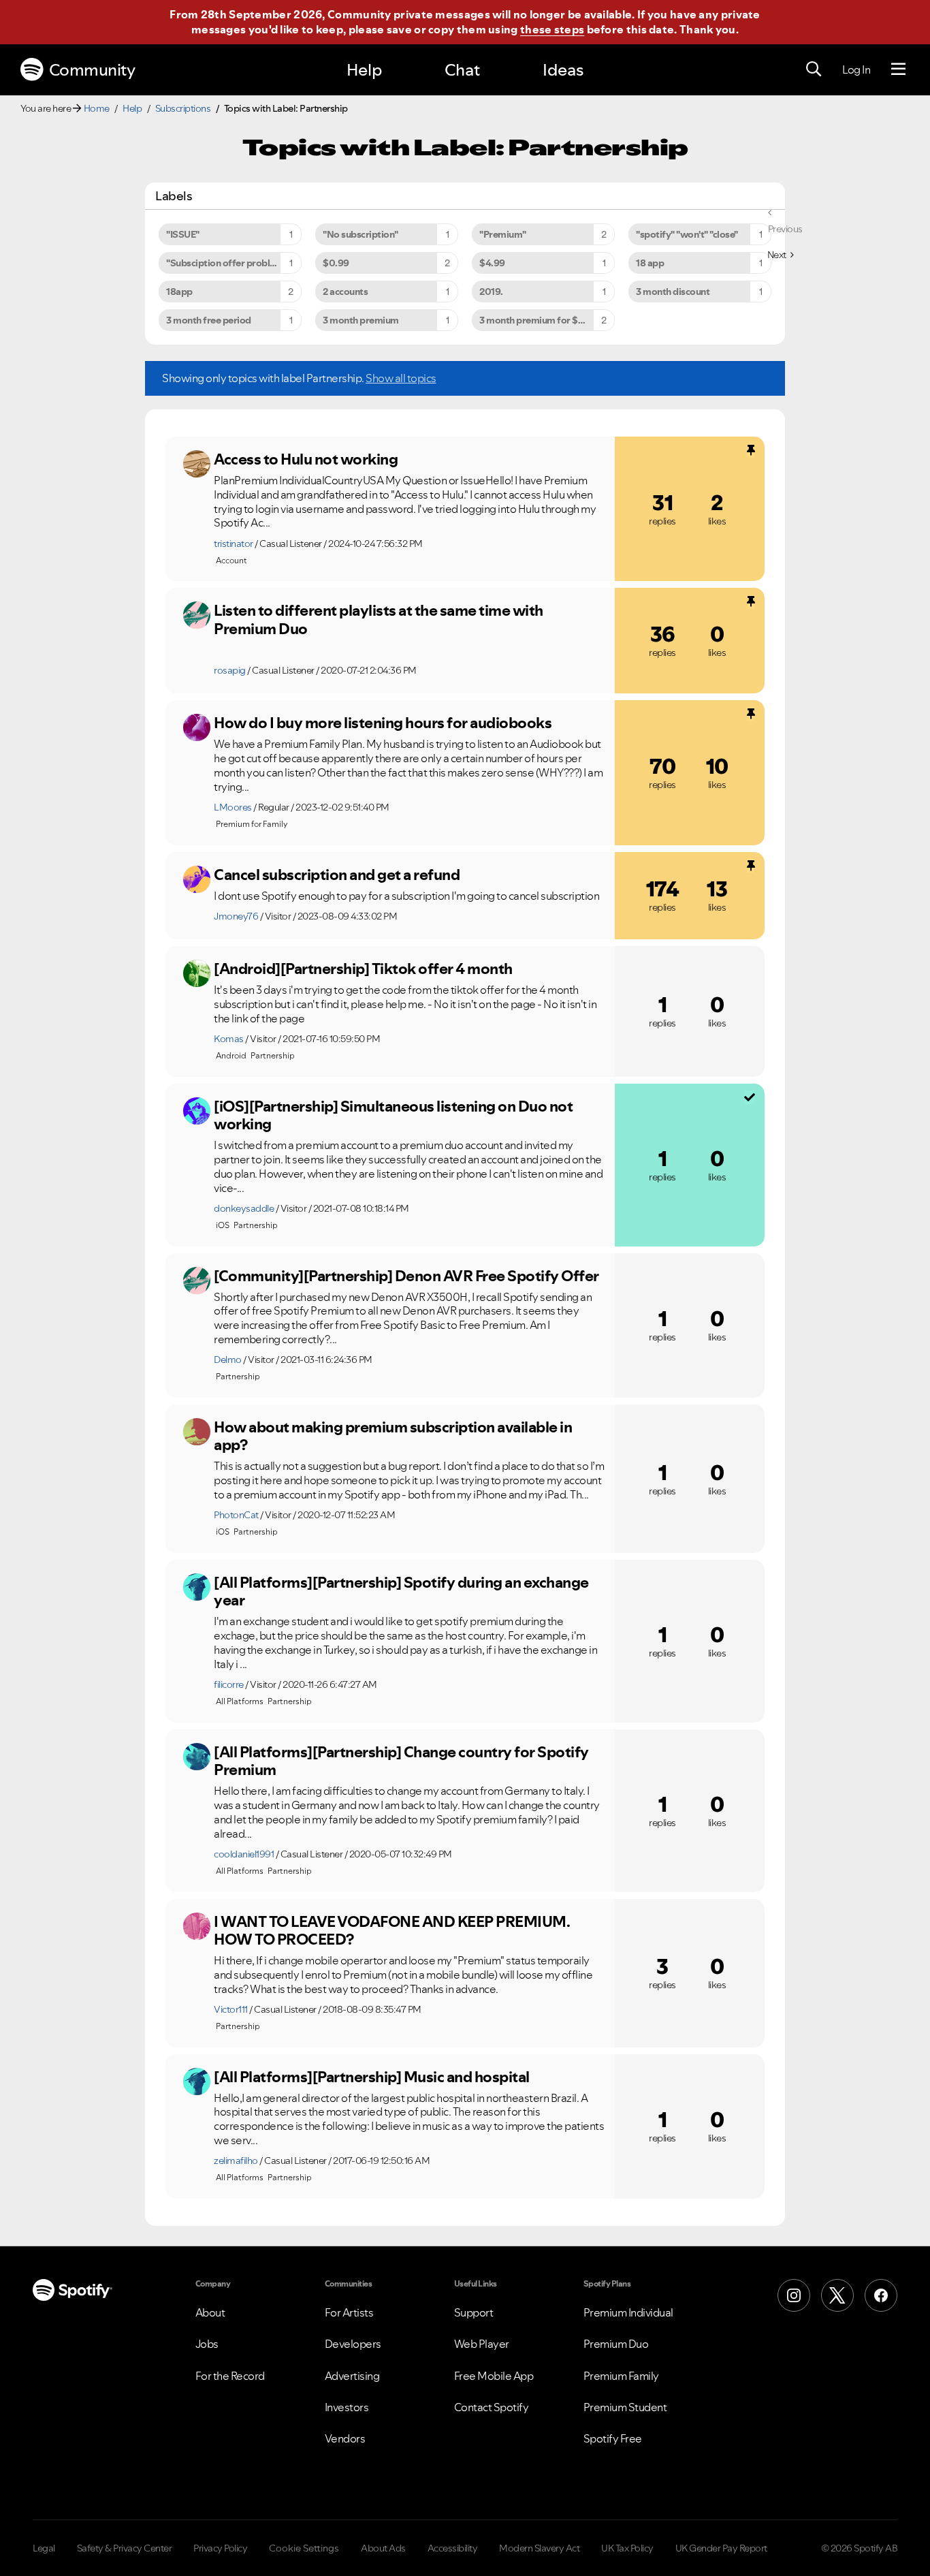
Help (364, 70)
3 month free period (209, 320)
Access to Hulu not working (306, 459)
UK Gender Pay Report (721, 2548)
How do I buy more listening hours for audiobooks (383, 723)
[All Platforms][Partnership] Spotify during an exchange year (401, 1591)
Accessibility (453, 2548)
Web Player (482, 2344)
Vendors (345, 2438)
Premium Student (625, 2407)
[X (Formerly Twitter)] (837, 2295)
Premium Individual (628, 2312)
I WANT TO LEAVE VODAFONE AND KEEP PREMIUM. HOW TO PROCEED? (391, 1931)
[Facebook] (881, 2295)
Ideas (563, 70)
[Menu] (898, 69)
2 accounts (345, 292)
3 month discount (673, 292)
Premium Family (621, 2376)
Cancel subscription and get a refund (337, 875)
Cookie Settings (304, 2548)
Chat (462, 70)
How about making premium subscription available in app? (393, 1436)
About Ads (383, 2548)
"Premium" (503, 234)
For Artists (349, 2312)
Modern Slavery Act (539, 2548)
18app (179, 292)
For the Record (230, 2376)
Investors (347, 2407)
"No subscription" (360, 234)
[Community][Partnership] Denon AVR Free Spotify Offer (406, 1276)
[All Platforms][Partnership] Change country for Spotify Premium (401, 1761)
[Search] (814, 69)
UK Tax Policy (627, 2548)
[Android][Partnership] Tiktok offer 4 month (363, 969)
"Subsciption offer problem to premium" (234, 263)
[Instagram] (794, 2295)
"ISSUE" (183, 234)
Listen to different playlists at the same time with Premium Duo (379, 619)
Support (474, 2312)
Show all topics (401, 378)
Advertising (352, 2376)
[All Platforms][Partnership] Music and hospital (372, 2077)
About (210, 2312)
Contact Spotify (492, 2407)
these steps (552, 29)
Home (97, 108)
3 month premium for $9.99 (539, 320)
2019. (491, 292)
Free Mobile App (494, 2376)
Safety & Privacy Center (125, 2548)
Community (92, 70)
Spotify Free (613, 2438)
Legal (44, 2548)
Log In (856, 69)
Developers (353, 2344)
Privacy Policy (220, 2548)
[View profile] (197, 464)
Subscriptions (183, 108)
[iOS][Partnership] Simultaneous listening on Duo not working (393, 1115)
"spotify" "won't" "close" (687, 234)
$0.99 (336, 263)
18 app (650, 263)
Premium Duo (616, 2344)
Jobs (207, 2344)
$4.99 (492, 263)
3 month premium (361, 320)
